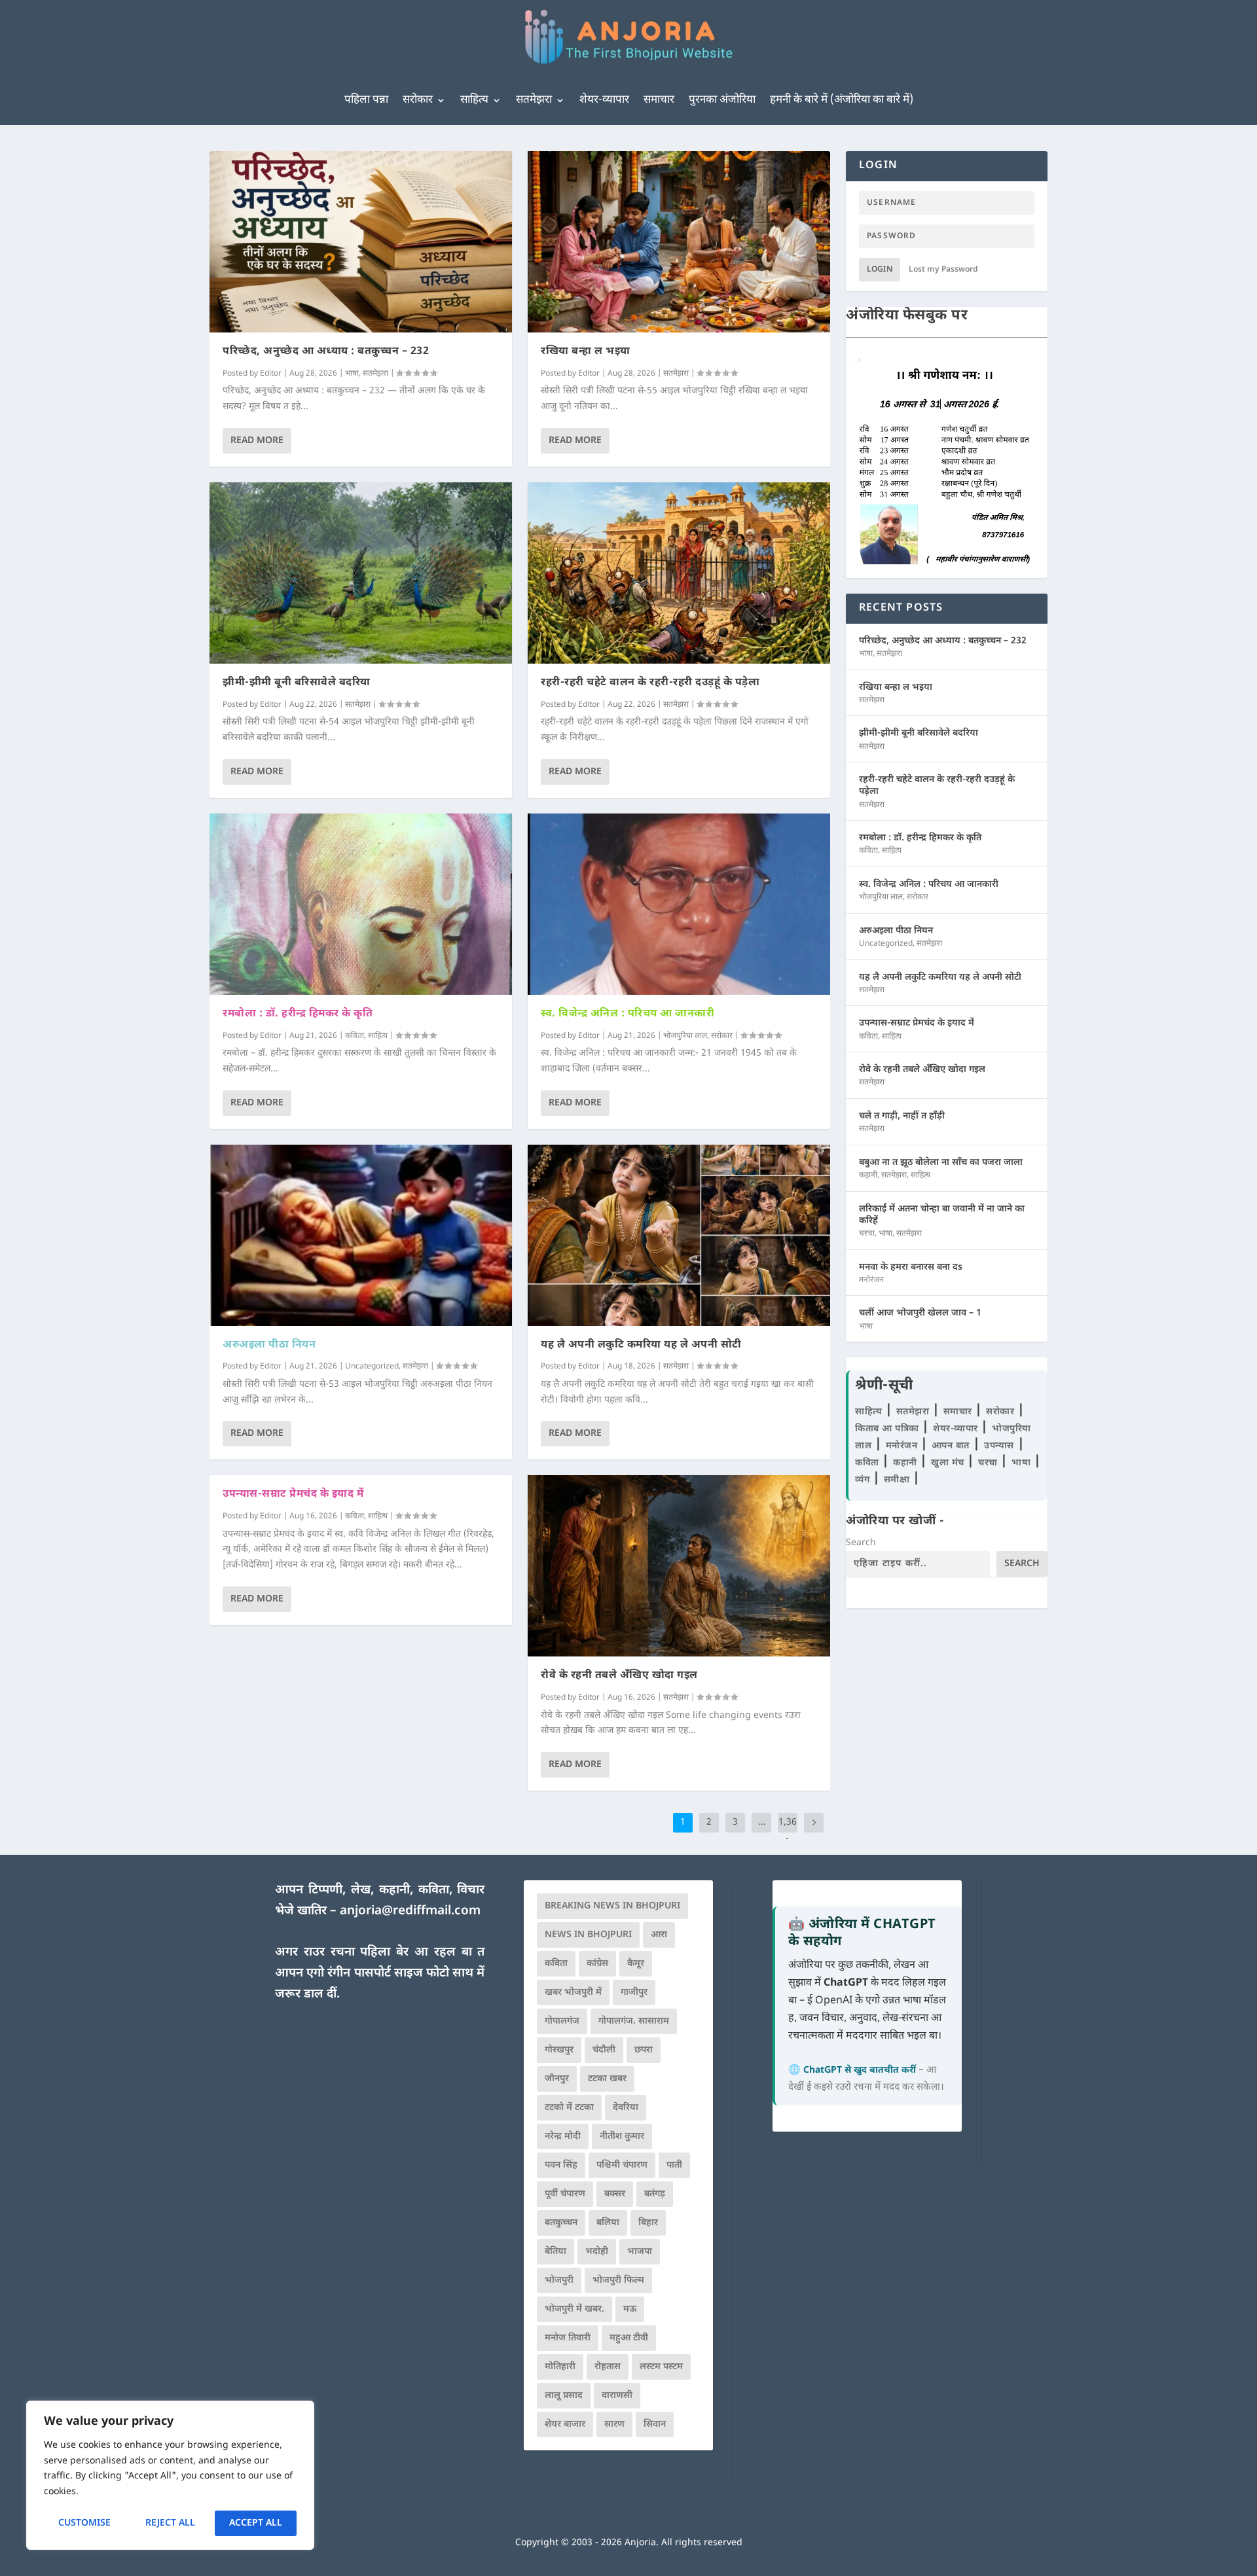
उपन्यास (999, 1446)
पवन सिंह (561, 2165)
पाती (674, 2165)
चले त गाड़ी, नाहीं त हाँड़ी (902, 1116)
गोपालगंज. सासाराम (634, 2021)
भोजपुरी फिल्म (618, 2281)
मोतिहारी (560, 2367)
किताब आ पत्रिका (888, 1429)
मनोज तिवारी (568, 2338)
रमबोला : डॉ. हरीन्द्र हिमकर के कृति (298, 1014)
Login (880, 270)
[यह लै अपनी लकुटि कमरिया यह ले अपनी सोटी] (679, 1235)
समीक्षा (898, 1480)
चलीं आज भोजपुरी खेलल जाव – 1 (920, 1313)
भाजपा (640, 2252)
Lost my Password (943, 270)
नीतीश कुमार (622, 2137)
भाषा (352, 374)
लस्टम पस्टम (661, 2367)
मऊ (630, 2309)
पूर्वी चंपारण (565, 2194)
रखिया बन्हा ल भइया (586, 352)
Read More (257, 441)
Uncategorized (372, 1367)
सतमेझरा (534, 100)
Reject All (170, 2523)
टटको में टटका (569, 2108)
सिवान (655, 2424)
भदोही (597, 2252)
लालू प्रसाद (564, 2396)
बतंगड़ (655, 2194)
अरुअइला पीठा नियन (269, 1345)
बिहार (648, 2223)
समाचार (659, 100)
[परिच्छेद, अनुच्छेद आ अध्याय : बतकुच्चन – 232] (361, 242)
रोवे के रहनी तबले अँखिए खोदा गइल (619, 1676)
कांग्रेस (597, 1964)
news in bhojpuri (588, 1935)
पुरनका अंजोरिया (722, 100)
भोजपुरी (559, 2281)
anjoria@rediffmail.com (410, 1911)
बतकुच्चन (561, 2223)
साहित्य (474, 100)
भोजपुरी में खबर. (574, 2309)
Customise (84, 2523)
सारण (614, 2424)
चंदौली (604, 2050)
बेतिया (556, 2252)
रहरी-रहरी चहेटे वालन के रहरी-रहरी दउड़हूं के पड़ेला (650, 683)
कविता (355, 1036)
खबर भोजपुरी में (573, 1993)
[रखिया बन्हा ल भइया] (679, 242)
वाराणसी (617, 2396)
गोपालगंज (562, 2021)
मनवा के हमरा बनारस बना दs (911, 1267)
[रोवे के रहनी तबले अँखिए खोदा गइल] (679, 1566)
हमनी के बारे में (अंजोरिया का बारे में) (842, 100)
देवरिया (626, 2108)
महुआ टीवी (629, 2338)
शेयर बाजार (565, 2424)
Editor (271, 374)
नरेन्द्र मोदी (563, 2137)
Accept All (256, 2523)
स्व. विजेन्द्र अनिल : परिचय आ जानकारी (628, 1014)
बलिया (608, 2223)
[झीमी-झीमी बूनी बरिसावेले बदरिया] (361, 573)
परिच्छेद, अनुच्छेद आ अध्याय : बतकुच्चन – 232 (326, 352)
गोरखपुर (559, 2050)
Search (861, 1543)
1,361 (788, 1832)
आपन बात (951, 1446)
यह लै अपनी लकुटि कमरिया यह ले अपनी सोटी (641, 1345)
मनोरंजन (871, 1280)
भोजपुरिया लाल (685, 1036)
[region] (170, 2475)
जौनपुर (557, 2079)
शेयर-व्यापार (604, 100)
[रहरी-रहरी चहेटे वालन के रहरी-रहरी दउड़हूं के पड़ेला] (679, 573)
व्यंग (864, 1480)
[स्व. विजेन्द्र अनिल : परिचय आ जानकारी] (679, 904)
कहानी (868, 1175)
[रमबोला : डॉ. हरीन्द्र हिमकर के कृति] (361, 904)
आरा (659, 1935)
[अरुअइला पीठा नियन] (361, 1235)
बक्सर (615, 2194)
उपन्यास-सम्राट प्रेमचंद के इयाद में (293, 1494)
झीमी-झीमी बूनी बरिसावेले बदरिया (297, 683)
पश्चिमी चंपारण (622, 2165)
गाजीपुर (634, 1993)
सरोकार (418, 100)
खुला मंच (949, 1463)
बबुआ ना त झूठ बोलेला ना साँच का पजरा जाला (941, 1163)
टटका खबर (607, 2079)
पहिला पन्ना (366, 100)
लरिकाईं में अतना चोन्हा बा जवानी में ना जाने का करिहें (942, 1215)
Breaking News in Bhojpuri (612, 1906)
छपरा (644, 2050)
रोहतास (608, 2367)
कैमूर (636, 1964)
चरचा (867, 1234)
